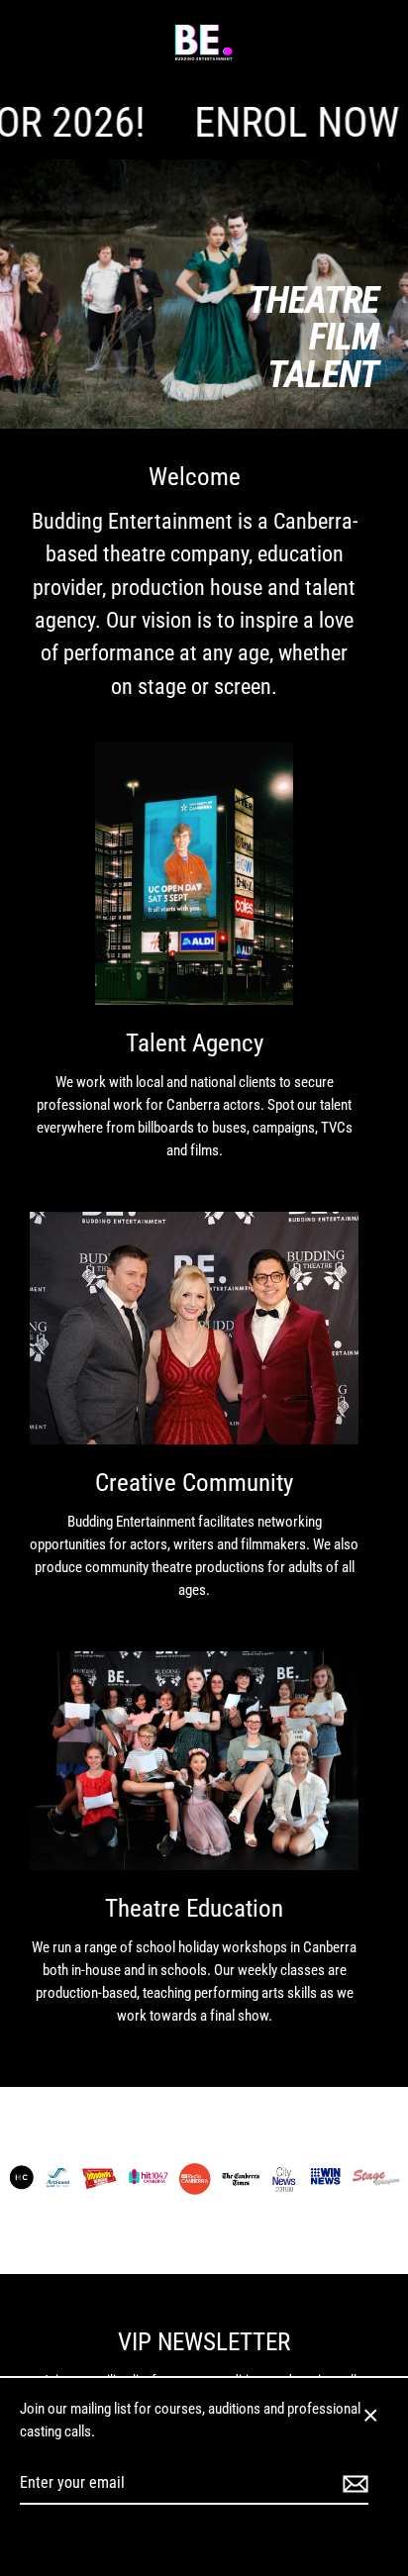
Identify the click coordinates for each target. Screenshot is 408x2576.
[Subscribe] (353, 2484)
